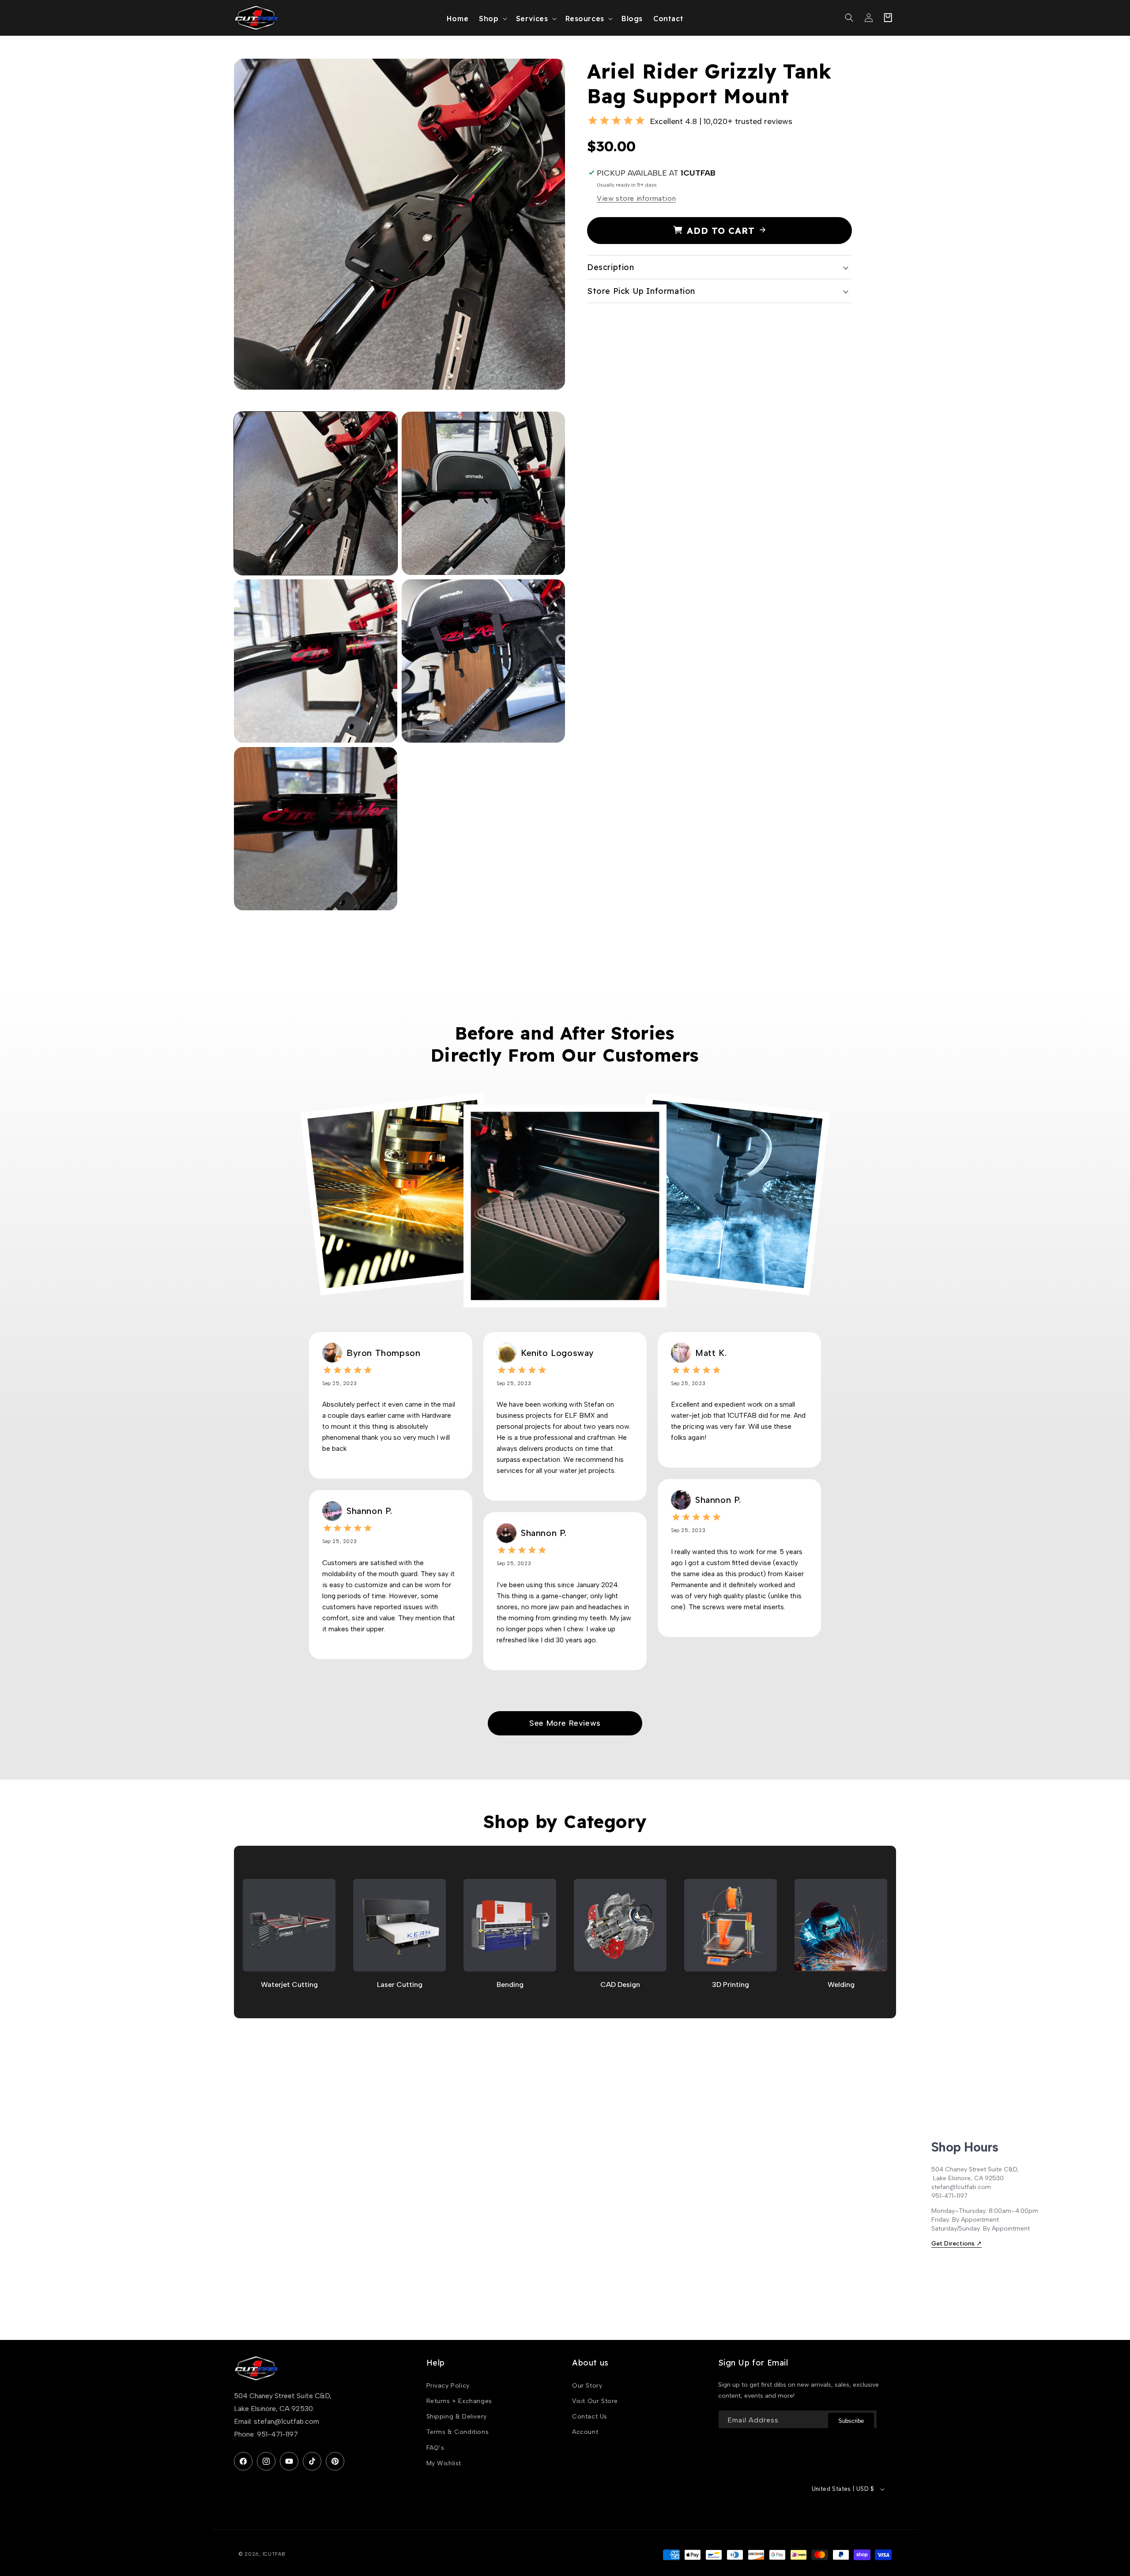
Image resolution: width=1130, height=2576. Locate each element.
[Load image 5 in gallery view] (316, 829)
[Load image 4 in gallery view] (483, 661)
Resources (585, 19)
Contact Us (590, 2416)
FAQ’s (435, 2448)
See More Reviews (565, 1723)
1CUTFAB (274, 2554)
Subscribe (851, 2421)
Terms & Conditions (458, 2432)
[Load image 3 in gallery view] (316, 661)
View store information (636, 198)
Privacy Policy (448, 2386)
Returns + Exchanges (459, 2401)
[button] (492, 18)
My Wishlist (444, 2463)
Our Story (587, 2386)
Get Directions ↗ (957, 2244)
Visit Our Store (595, 2401)
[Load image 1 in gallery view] (316, 493)
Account (585, 2432)
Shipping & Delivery (457, 2416)
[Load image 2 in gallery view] (483, 493)
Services (532, 19)
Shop (489, 19)
